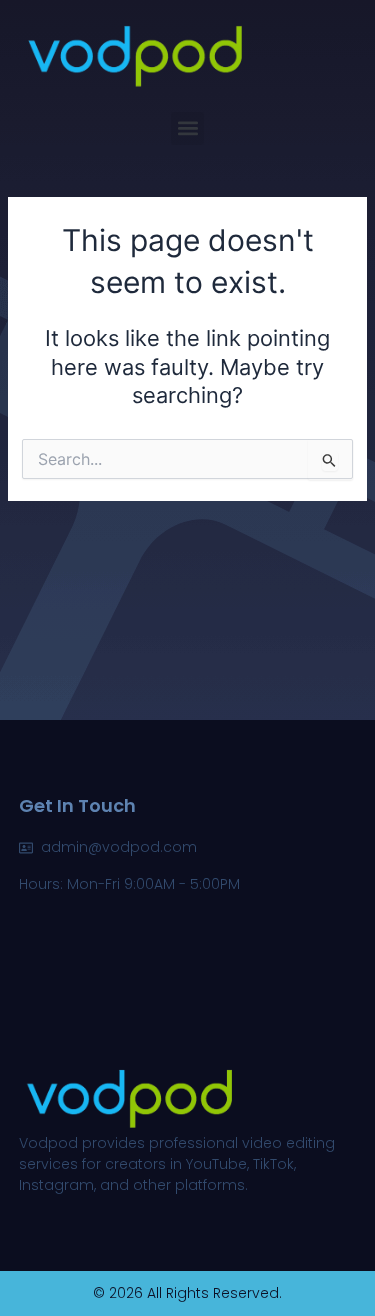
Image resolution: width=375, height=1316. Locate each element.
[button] (187, 128)
